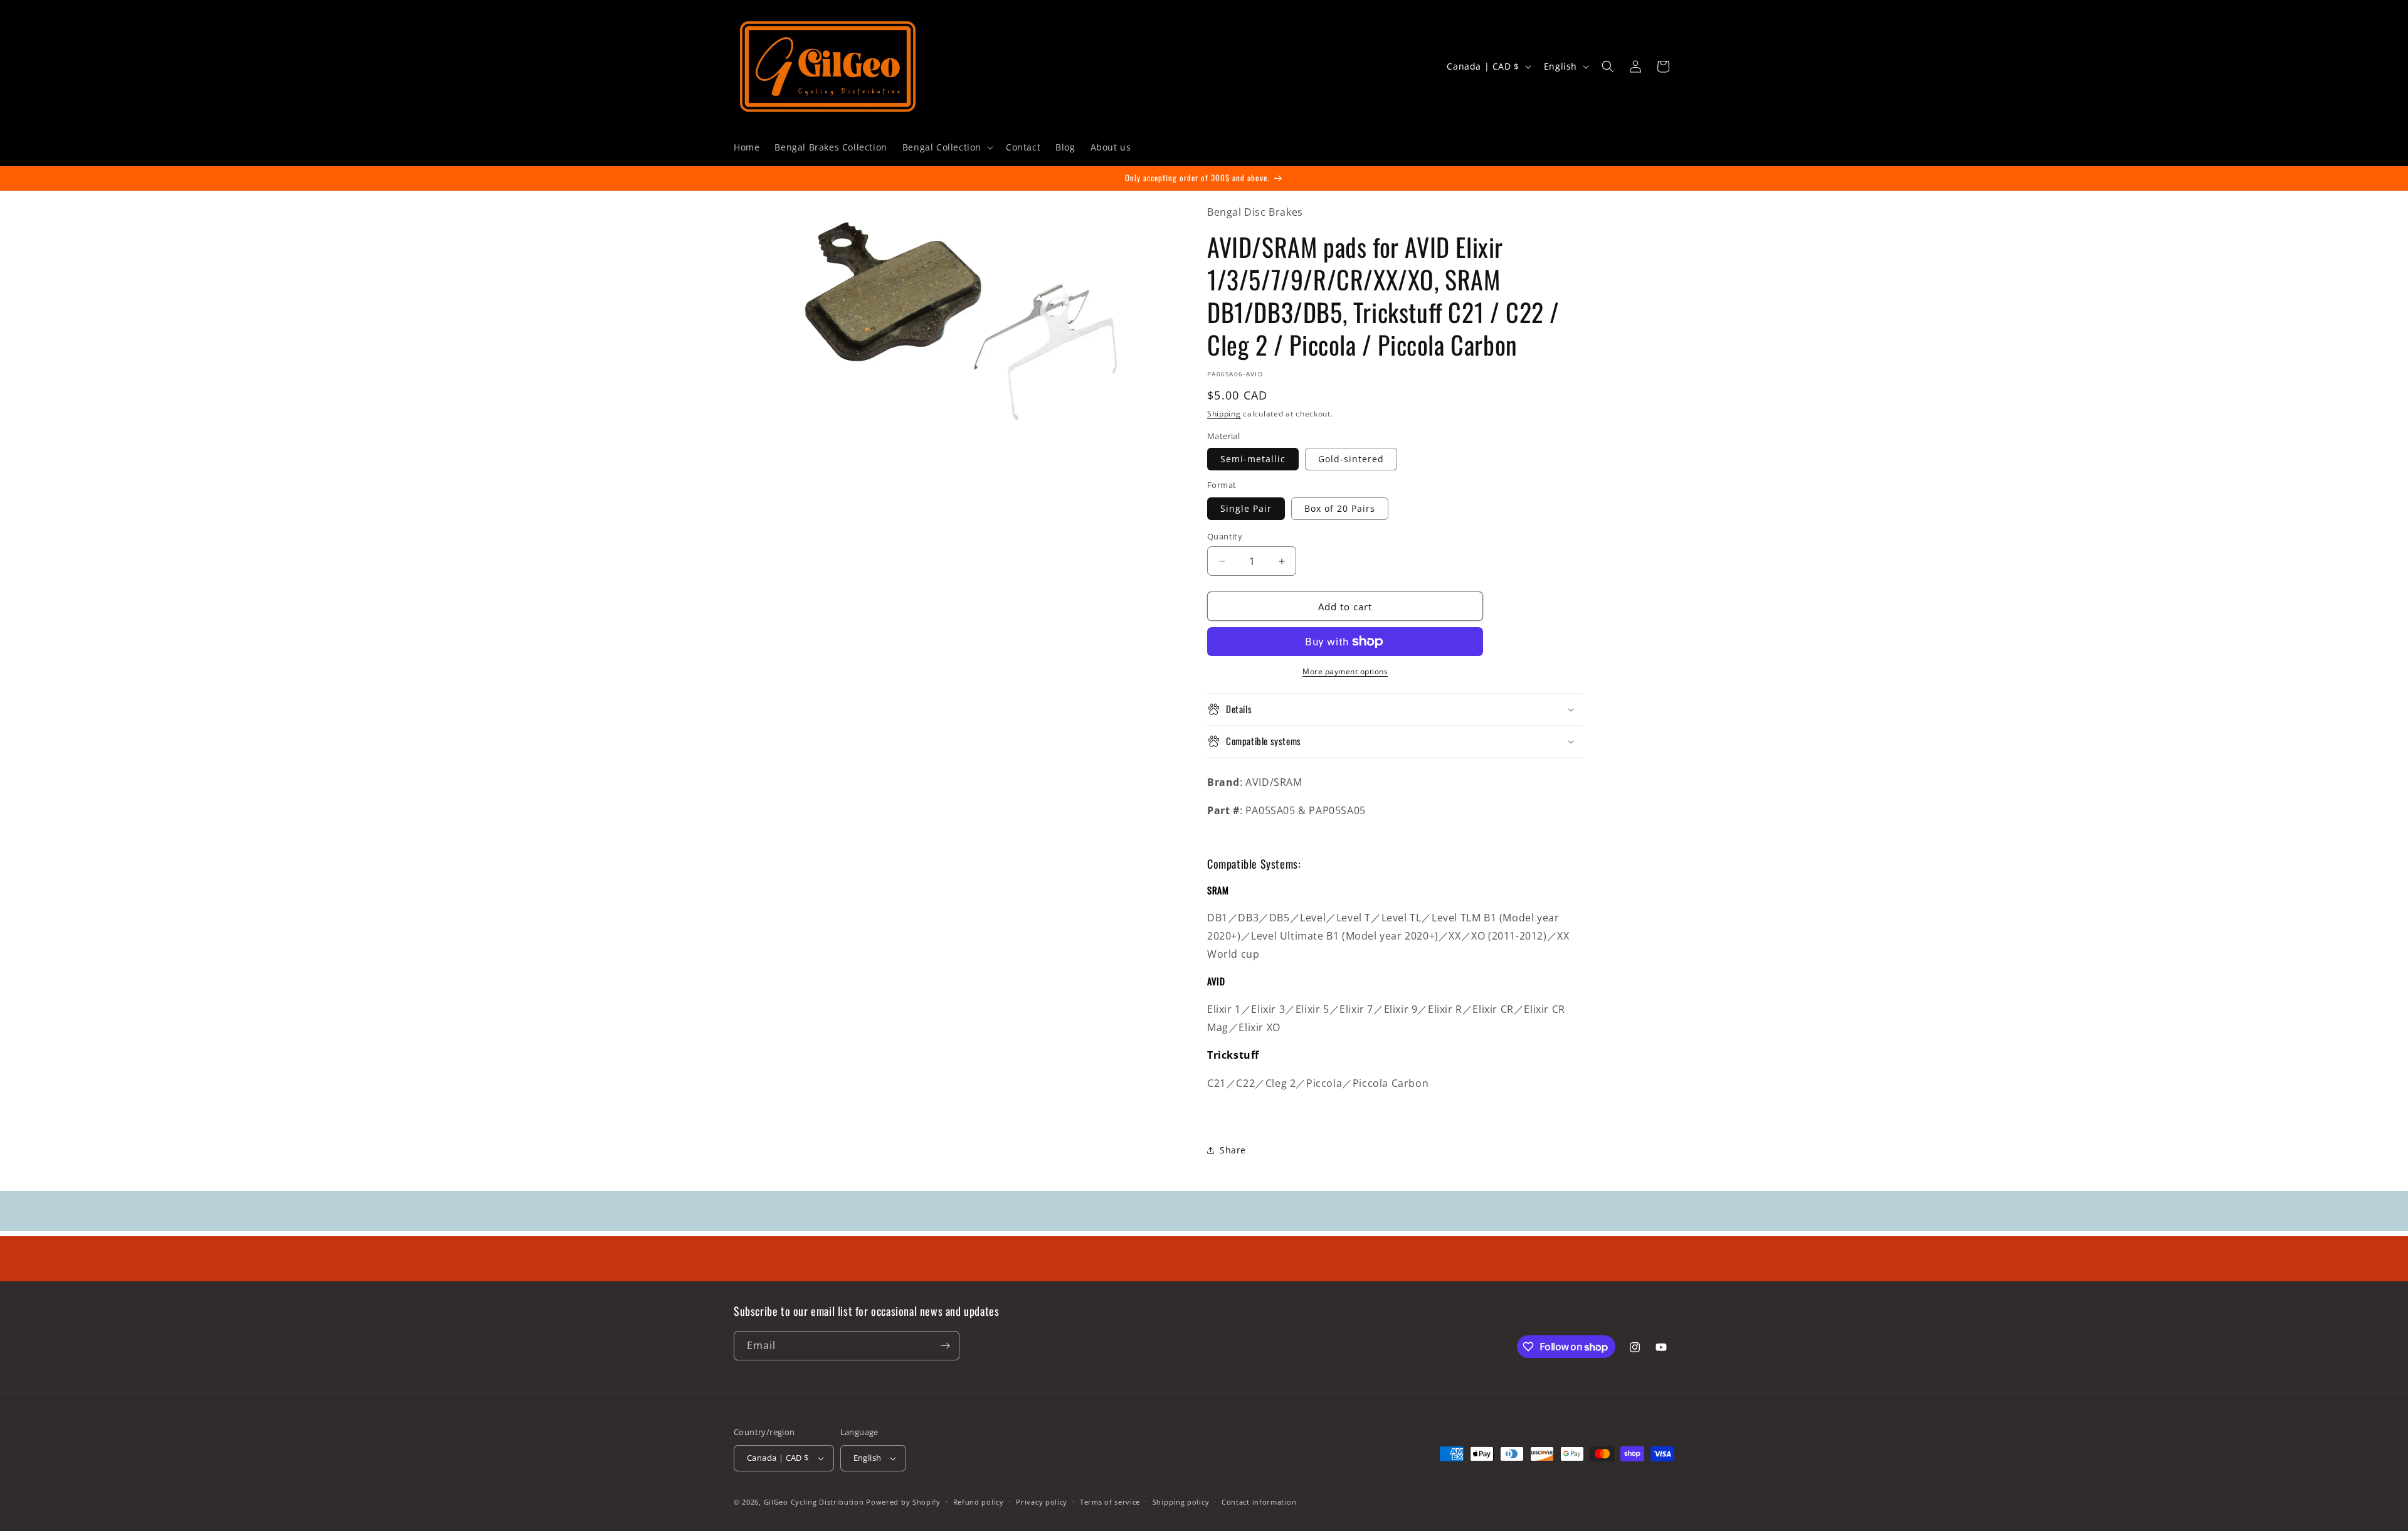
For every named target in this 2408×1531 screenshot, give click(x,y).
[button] (947, 147)
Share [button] (1233, 1150)
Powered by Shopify (903, 1502)
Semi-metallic (1253, 459)
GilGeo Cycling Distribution (814, 1502)
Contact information (1259, 1502)
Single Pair (1246, 508)
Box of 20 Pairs (1340, 508)
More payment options (1345, 671)
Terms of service (1110, 1502)
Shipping (1224, 414)
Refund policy (979, 1502)
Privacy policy (1042, 1502)
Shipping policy (1181, 1502)
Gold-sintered (1351, 459)
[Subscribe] (945, 1346)
